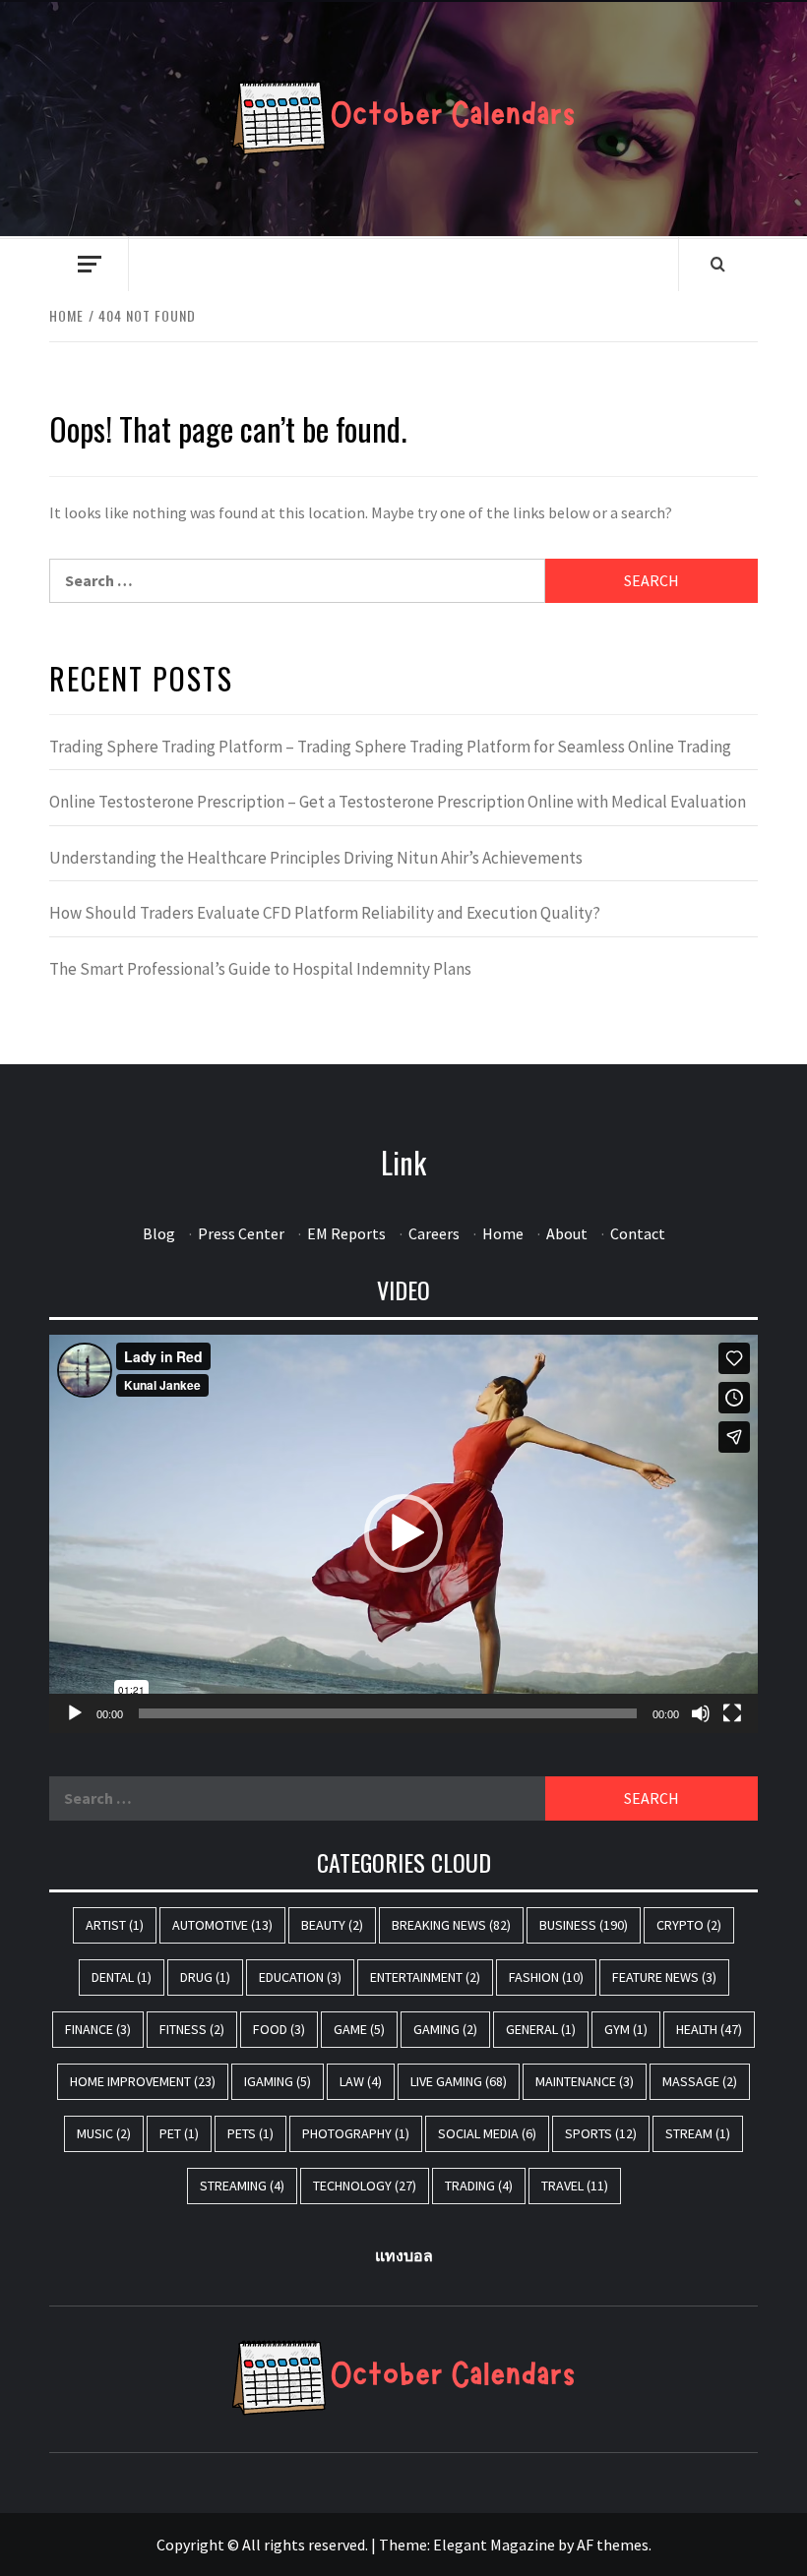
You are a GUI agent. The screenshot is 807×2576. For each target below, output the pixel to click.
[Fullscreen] (732, 1713)
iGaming (278, 2081)
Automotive (222, 1925)
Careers (434, 1233)
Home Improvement (143, 2081)
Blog (159, 1233)
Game (359, 2029)
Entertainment (425, 1977)
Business (584, 1925)
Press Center (241, 1233)
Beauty (332, 1925)
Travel (575, 2186)
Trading (479, 2186)
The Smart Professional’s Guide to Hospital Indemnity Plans (260, 969)
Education (300, 1977)
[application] (403, 1534)
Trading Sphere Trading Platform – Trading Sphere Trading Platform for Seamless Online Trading (390, 747)
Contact (638, 1233)
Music (104, 2133)
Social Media (487, 2133)
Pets (250, 2133)
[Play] (75, 1713)
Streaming (242, 2186)
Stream (698, 2133)
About (567, 1233)
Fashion (546, 1977)
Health (709, 2029)
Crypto (689, 1925)
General (541, 2029)
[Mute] (701, 1713)
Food (279, 2029)
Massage (700, 2081)
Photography (356, 2133)
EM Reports (346, 1233)
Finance (98, 2029)
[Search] (718, 264)
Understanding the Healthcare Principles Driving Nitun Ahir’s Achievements (316, 858)
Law (361, 2081)
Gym (626, 2029)
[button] (403, 1533)
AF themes (613, 2545)
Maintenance (585, 2081)
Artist (115, 1925)
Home (503, 1233)
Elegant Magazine (494, 2545)
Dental (122, 1977)
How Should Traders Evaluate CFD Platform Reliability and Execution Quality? (325, 913)
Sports (601, 2133)
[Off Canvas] (89, 264)
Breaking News (451, 1925)
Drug (205, 1977)
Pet (179, 2133)
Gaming (445, 2029)
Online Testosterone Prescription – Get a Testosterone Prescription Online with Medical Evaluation (398, 802)
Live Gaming (459, 2081)
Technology (365, 2186)
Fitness (192, 2029)
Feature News (664, 1977)
